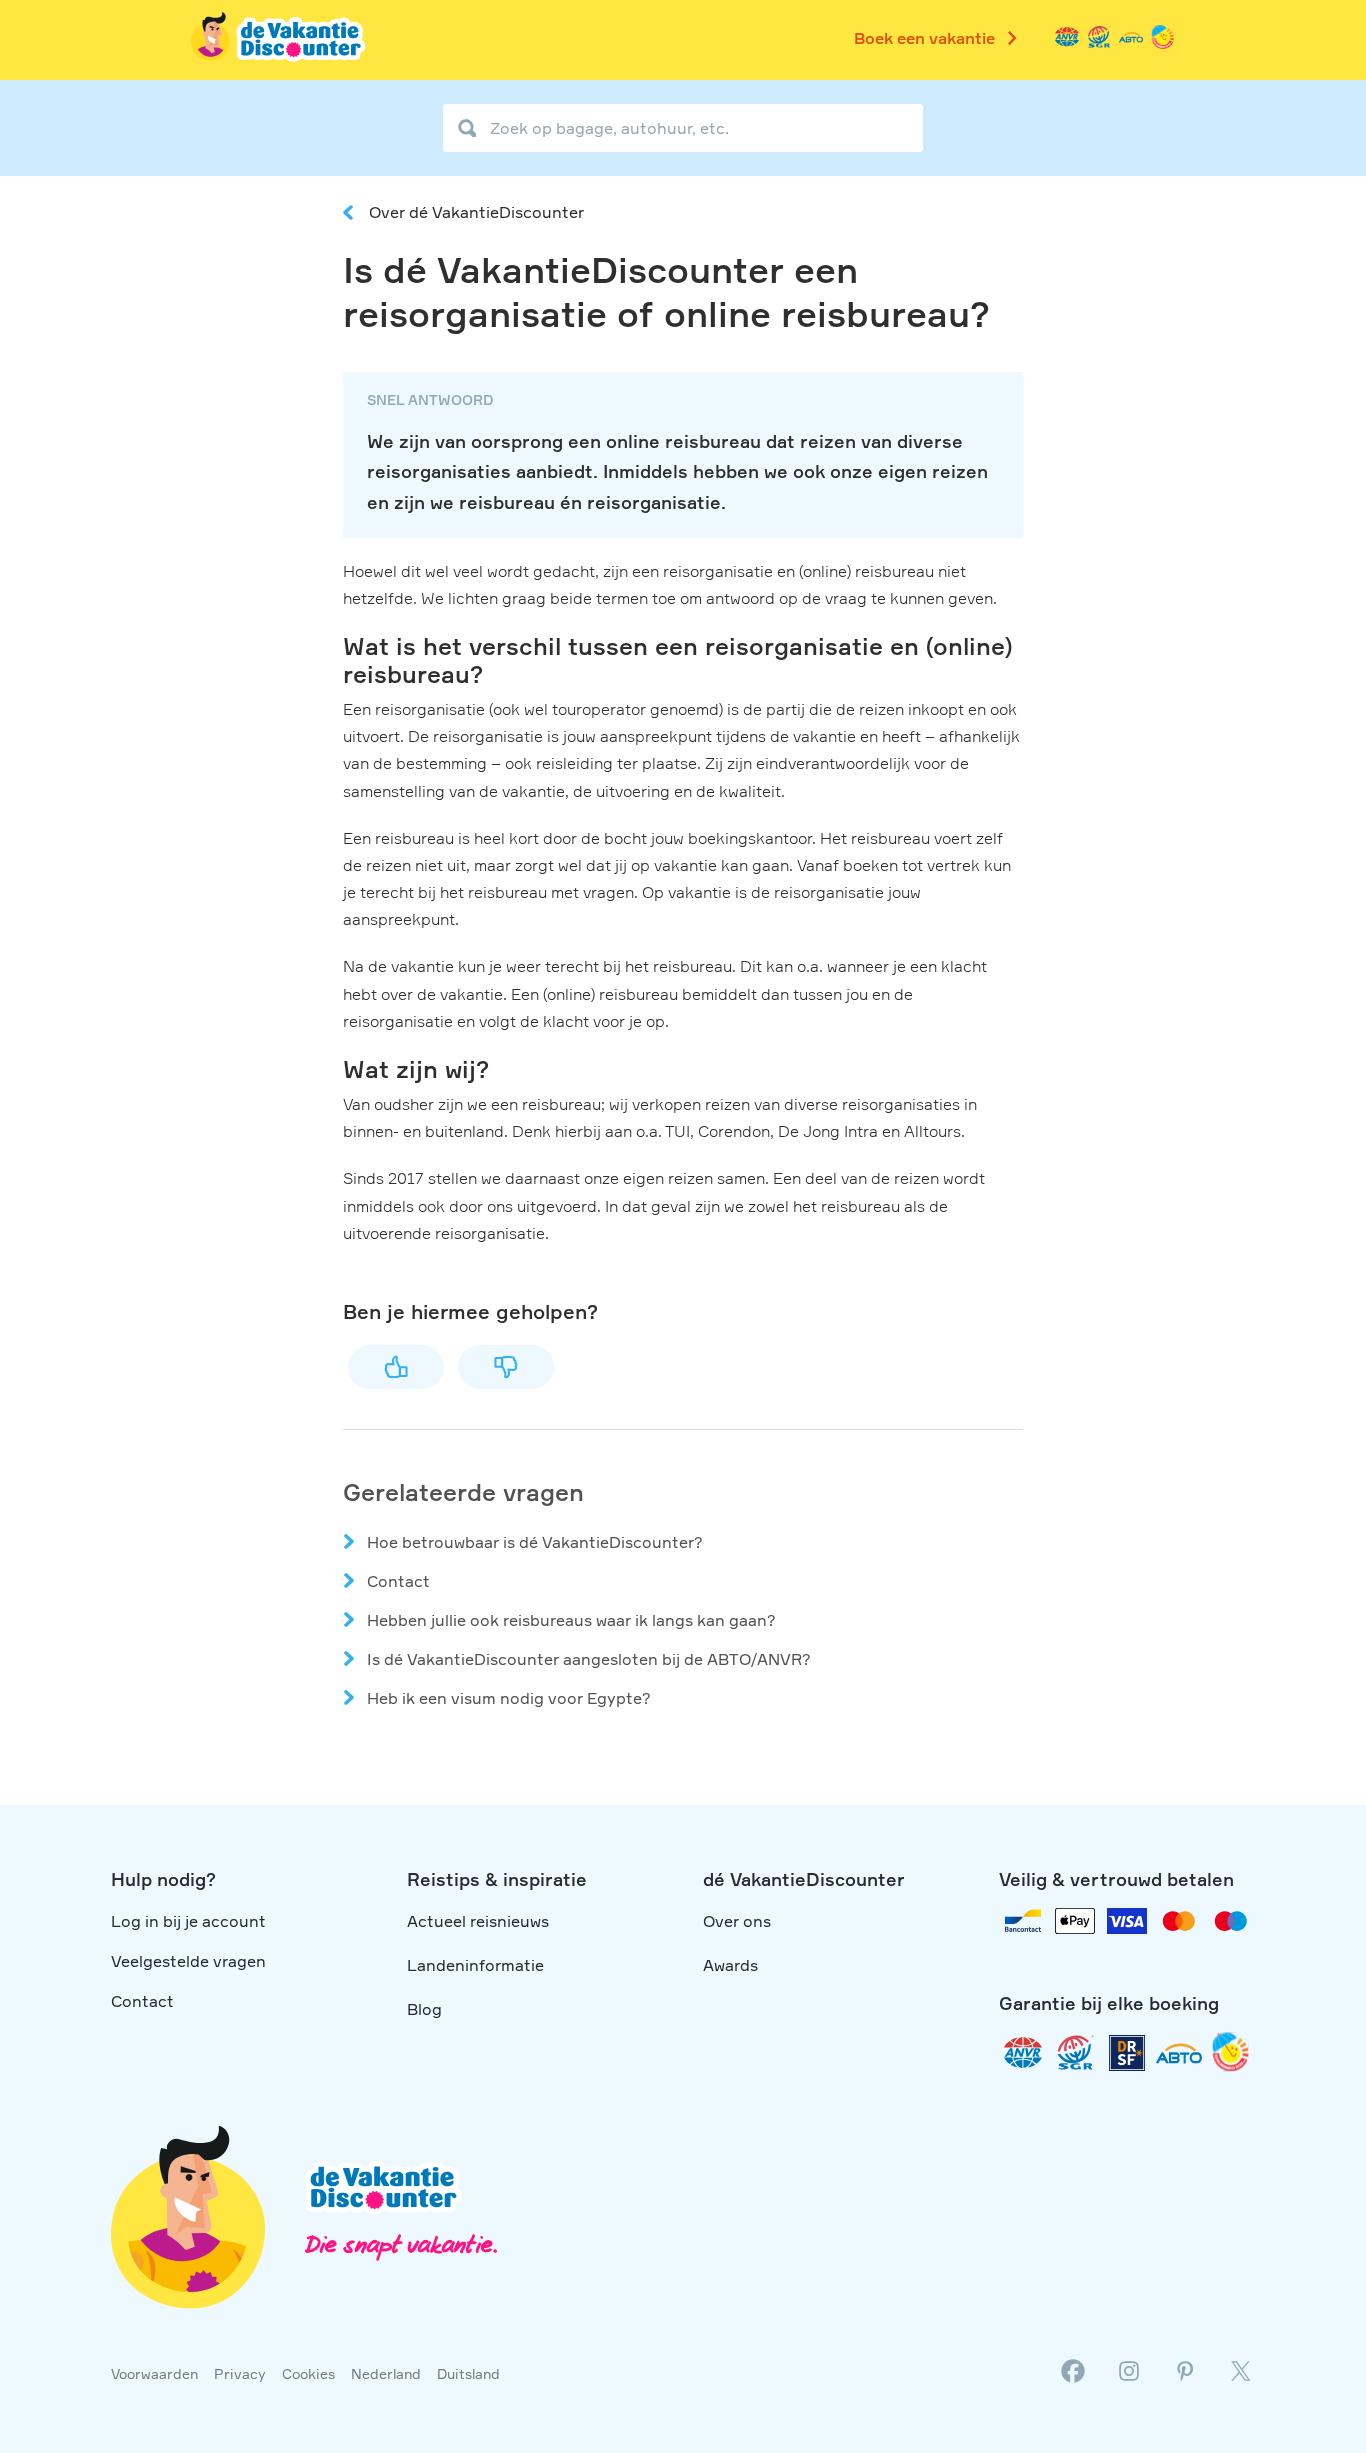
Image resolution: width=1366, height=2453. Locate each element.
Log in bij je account (188, 1921)
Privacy (240, 2373)
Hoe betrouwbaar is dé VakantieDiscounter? (535, 1542)
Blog (424, 2009)
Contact (398, 1581)
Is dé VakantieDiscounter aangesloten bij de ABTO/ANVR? (589, 1659)
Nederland (386, 2373)
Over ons (737, 1921)
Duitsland (468, 2373)
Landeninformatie (475, 1965)
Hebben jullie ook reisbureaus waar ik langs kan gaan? (571, 1620)
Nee (506, 1367)
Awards (730, 1965)
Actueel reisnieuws (478, 1921)
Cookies (308, 2373)
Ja (396, 1367)
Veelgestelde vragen (188, 1961)
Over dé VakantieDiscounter (476, 212)
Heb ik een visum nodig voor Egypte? (509, 1698)
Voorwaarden (154, 2373)
